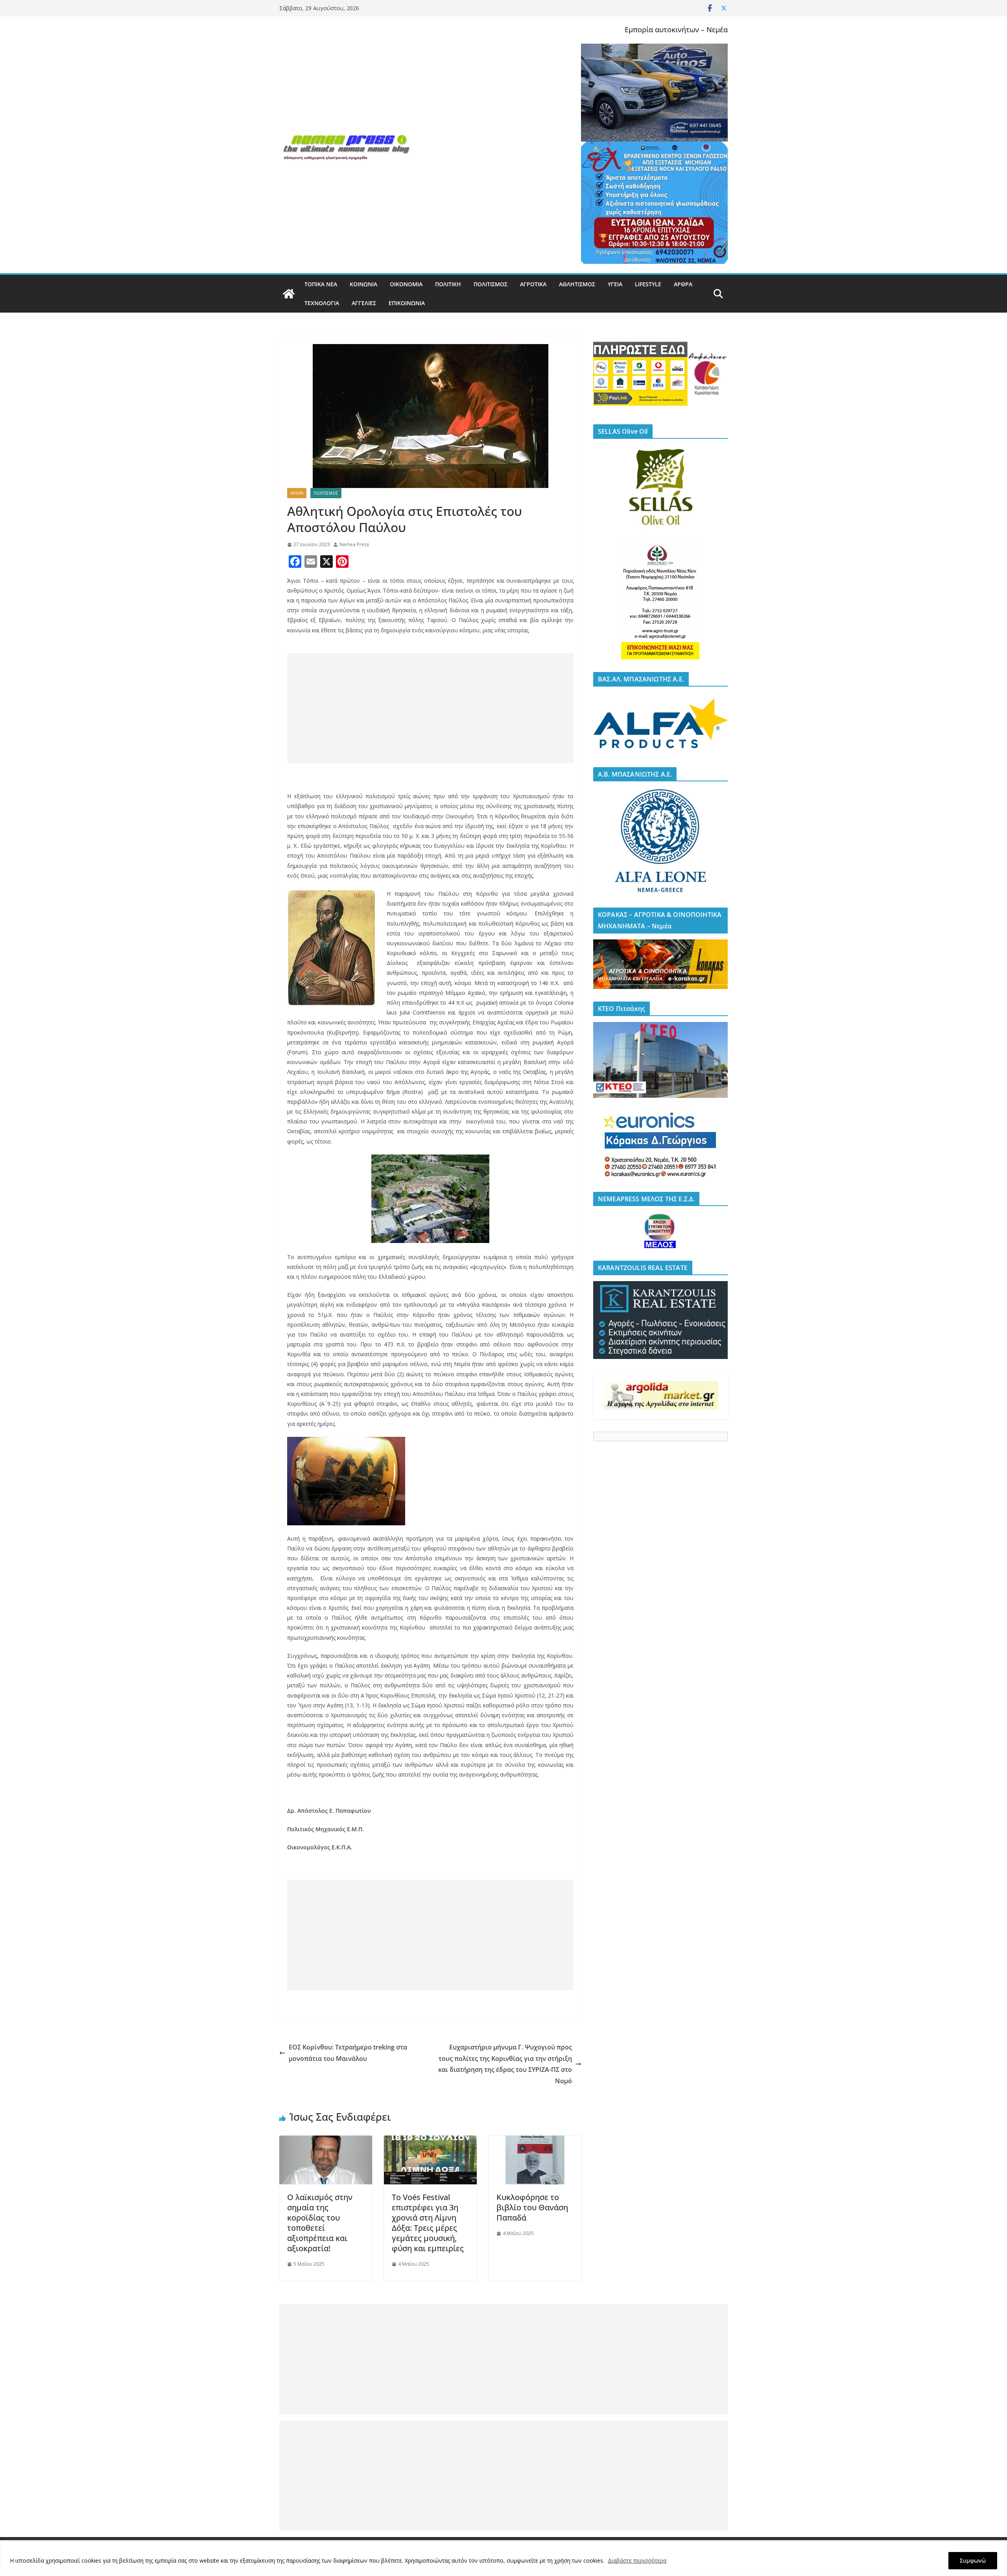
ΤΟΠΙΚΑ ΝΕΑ (321, 284)
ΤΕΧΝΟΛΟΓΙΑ (322, 303)
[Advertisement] (430, 708)
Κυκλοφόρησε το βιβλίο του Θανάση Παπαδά (532, 2207)
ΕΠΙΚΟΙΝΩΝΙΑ (407, 303)
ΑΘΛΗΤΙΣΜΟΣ (577, 284)
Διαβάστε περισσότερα (637, 2560)
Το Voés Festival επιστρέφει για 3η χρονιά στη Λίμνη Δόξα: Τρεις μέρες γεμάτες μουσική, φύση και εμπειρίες (428, 2223)
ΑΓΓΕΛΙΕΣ (364, 303)
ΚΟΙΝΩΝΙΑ (363, 284)
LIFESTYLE (648, 284)
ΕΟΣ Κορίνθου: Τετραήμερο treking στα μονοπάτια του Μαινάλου (348, 2053)
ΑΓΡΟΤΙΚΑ (533, 284)
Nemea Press (354, 544)
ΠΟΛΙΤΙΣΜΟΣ (491, 284)
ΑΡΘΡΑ (683, 284)
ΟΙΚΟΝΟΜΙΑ (406, 284)
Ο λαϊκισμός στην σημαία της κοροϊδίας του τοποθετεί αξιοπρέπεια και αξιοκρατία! (320, 2223)
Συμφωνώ (973, 2560)
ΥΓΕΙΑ (615, 284)
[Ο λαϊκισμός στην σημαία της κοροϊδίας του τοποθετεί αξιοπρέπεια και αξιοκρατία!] (326, 2141)
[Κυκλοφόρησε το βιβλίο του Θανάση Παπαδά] (535, 2141)
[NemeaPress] (289, 294)
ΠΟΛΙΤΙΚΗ (448, 284)
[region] (503, 2558)
